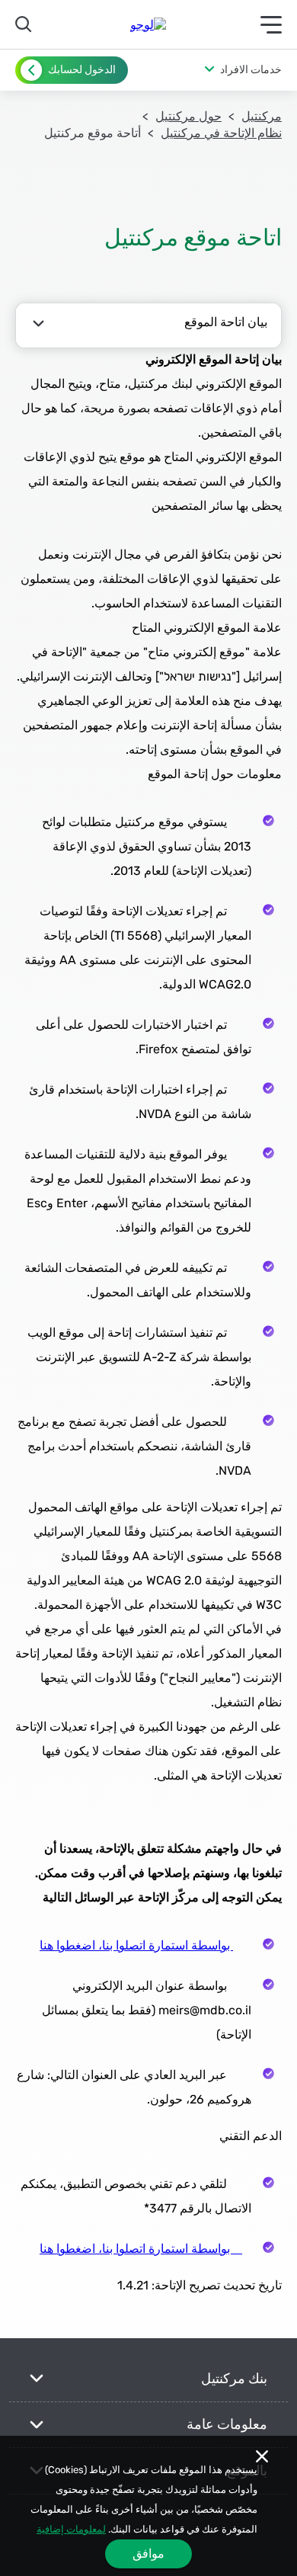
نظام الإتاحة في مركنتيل (221, 133)
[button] (233, 70)
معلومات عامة (227, 2424)
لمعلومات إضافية (71, 2529)
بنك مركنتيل (234, 2379)
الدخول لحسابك (82, 70)
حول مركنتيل (188, 116)
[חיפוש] (26, 24)
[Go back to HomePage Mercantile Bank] (148, 25)
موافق (148, 2554)
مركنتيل (262, 116)
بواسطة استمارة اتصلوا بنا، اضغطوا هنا (136, 1945)
